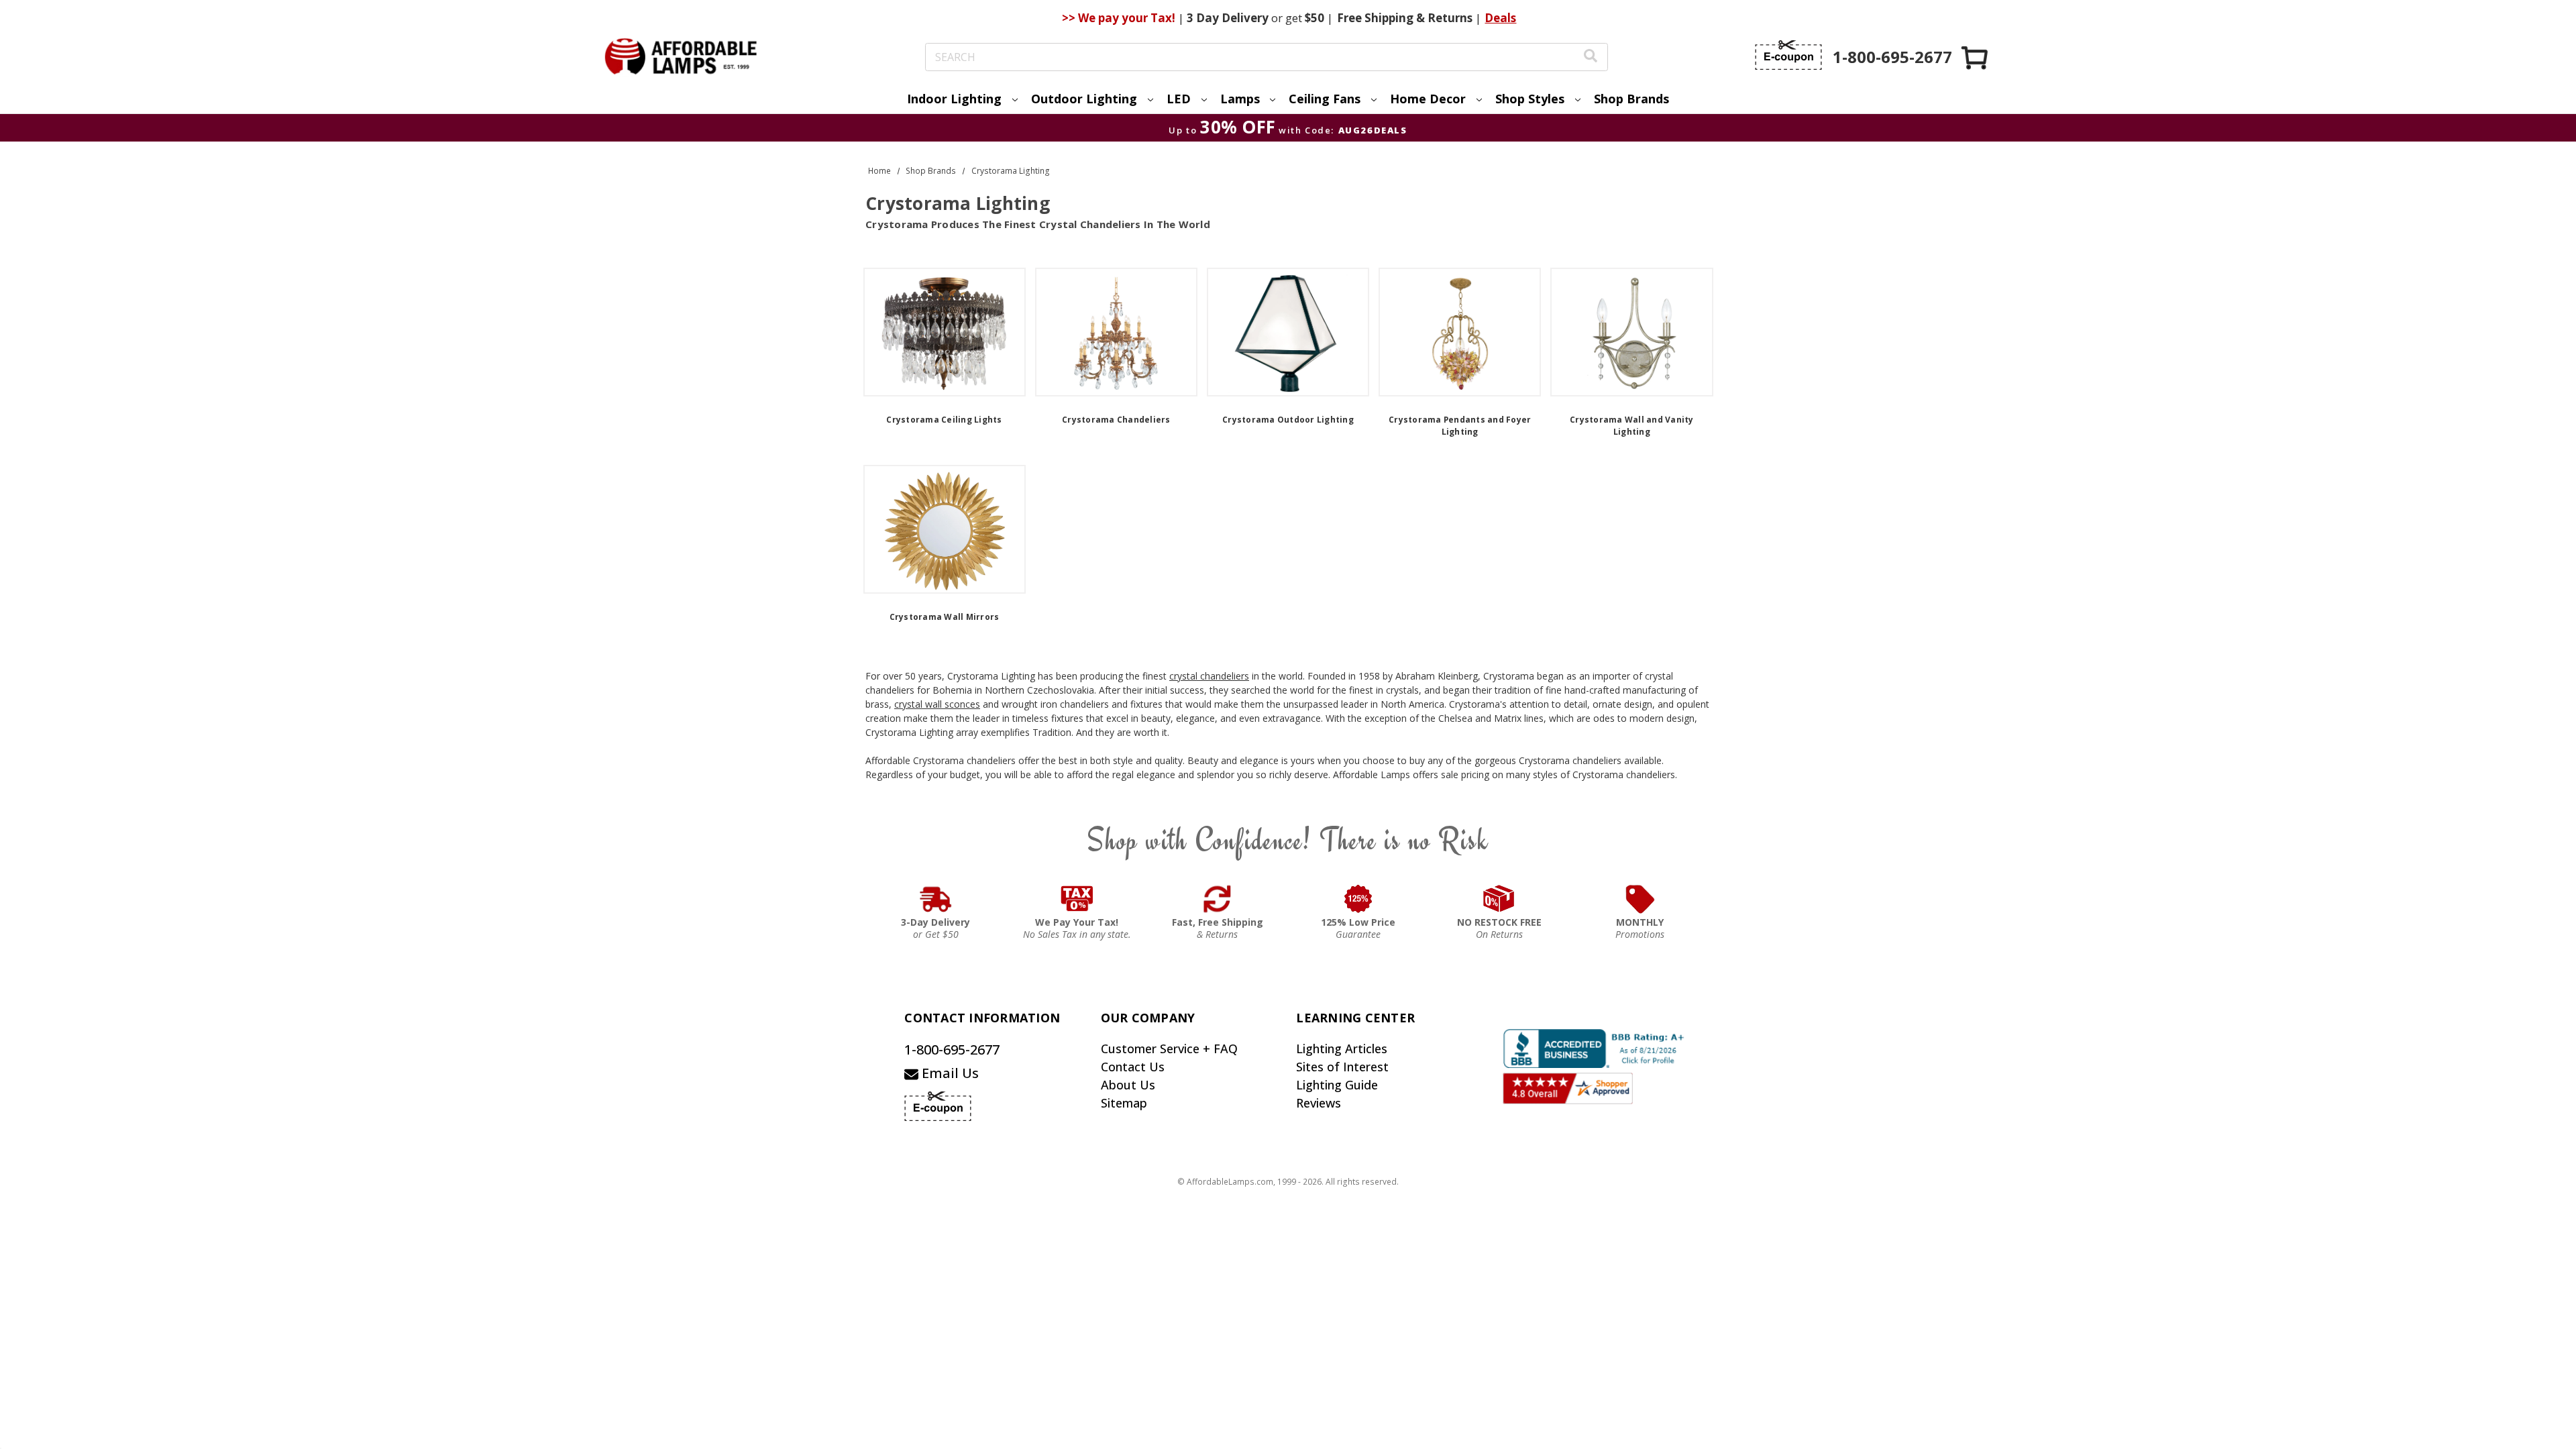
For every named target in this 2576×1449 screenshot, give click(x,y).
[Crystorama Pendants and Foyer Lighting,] (1460, 332)
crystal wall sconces (937, 704)
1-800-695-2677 (952, 1050)
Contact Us (1133, 1067)
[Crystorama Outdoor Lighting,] (1288, 332)
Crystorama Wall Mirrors (945, 617)
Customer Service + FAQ (1169, 1049)
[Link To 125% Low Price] (1358, 899)
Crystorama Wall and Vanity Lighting (1632, 426)
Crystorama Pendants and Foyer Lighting (1460, 426)
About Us (1128, 1085)
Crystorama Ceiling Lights (944, 420)
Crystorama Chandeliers (1116, 420)
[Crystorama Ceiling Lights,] (945, 332)
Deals (1500, 18)
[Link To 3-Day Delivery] (936, 899)
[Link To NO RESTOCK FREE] (1499, 899)
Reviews (1319, 1103)
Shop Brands (1631, 99)
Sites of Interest (1342, 1067)
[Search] (1591, 57)
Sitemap (1124, 1103)
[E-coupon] (1788, 55)
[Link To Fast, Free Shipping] (1218, 899)
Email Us (949, 1073)
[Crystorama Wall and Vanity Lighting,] (1631, 332)
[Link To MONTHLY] (1640, 899)
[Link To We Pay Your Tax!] (1077, 899)
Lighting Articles (1342, 1049)
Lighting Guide (1337, 1085)
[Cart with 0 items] (1976, 57)
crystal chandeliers (1209, 676)
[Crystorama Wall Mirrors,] (945, 529)
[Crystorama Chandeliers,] (1116, 332)
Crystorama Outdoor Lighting (1288, 420)
